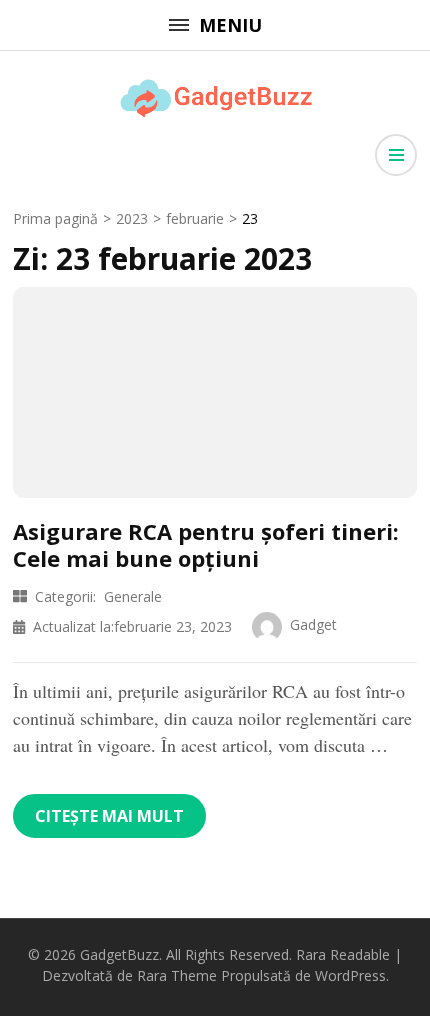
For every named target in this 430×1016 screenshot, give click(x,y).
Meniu (230, 25)
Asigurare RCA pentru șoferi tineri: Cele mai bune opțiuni (206, 544)
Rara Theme (177, 975)
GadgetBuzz (119, 954)
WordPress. (352, 975)
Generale (133, 596)
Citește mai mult (109, 816)
